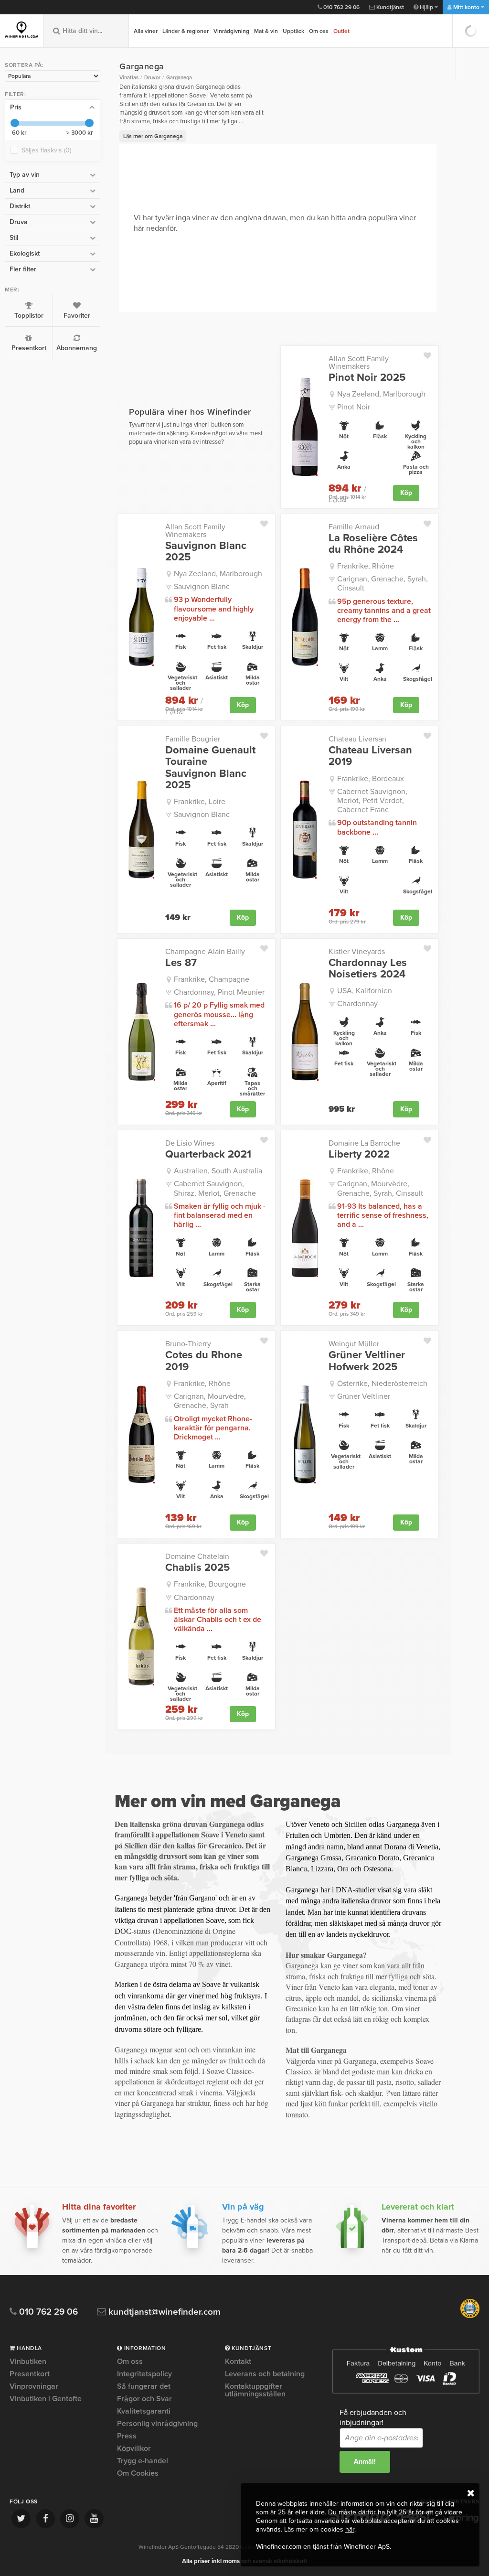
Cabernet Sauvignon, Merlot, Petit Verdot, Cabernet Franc (372, 801)
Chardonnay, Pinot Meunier (219, 992)
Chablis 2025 (197, 1567)
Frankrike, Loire (200, 802)
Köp (406, 493)
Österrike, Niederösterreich (382, 1384)
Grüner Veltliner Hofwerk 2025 (367, 1361)
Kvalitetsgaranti (144, 2411)
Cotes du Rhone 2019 (204, 1361)
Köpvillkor (134, 2448)
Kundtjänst (389, 7)
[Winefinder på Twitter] (21, 2519)
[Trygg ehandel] (470, 2316)
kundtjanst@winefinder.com (163, 2312)
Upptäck (293, 31)
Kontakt (238, 2362)
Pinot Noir (354, 407)
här (350, 2529)
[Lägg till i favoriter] (431, 354)
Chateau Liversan (357, 739)
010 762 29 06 (341, 7)
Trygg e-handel (143, 2461)
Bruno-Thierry (188, 1344)
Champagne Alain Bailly (205, 952)
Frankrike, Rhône (366, 566)
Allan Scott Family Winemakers (359, 363)
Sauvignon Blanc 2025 (206, 551)
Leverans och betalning (265, 2374)
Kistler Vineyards (357, 952)
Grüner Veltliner (364, 1396)
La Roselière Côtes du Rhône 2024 (373, 544)
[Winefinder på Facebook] (45, 2519)
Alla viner (146, 31)
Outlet (341, 31)
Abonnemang (77, 348)
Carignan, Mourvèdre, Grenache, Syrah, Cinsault (380, 1188)
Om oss (319, 31)
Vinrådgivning (231, 31)
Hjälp (426, 7)
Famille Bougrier (193, 739)
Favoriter (77, 316)
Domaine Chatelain (197, 1556)
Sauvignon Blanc (202, 587)
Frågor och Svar (144, 2399)
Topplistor (29, 316)
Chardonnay (357, 1004)
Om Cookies (138, 2473)
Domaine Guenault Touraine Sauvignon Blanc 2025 (210, 767)
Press (127, 2436)
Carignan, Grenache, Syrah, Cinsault (383, 584)
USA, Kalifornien (365, 991)
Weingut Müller (354, 1344)
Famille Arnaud (354, 527)
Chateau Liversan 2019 (370, 756)
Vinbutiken (28, 2362)
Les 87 (181, 963)
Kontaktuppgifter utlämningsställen (255, 2390)
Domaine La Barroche (364, 1143)
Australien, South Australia (218, 1171)
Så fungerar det (144, 2386)
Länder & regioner (186, 31)
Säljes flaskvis (46, 150)
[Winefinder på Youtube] (94, 2519)
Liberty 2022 (359, 1154)
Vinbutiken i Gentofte (46, 2399)
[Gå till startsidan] (21, 30)
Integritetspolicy (144, 2374)
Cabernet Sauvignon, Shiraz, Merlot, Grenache (215, 1188)
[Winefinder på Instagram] (70, 2519)
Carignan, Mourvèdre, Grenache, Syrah (210, 1401)
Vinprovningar (34, 2386)
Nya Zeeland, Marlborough (381, 394)
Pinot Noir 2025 (367, 377)
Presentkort (29, 348)
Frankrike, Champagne (212, 979)
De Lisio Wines (190, 1143)
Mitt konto (466, 7)
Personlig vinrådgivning (157, 2424)
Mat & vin (266, 31)
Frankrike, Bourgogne (210, 1584)
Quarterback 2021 (208, 1154)
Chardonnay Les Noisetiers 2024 (368, 968)
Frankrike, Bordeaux (371, 779)
